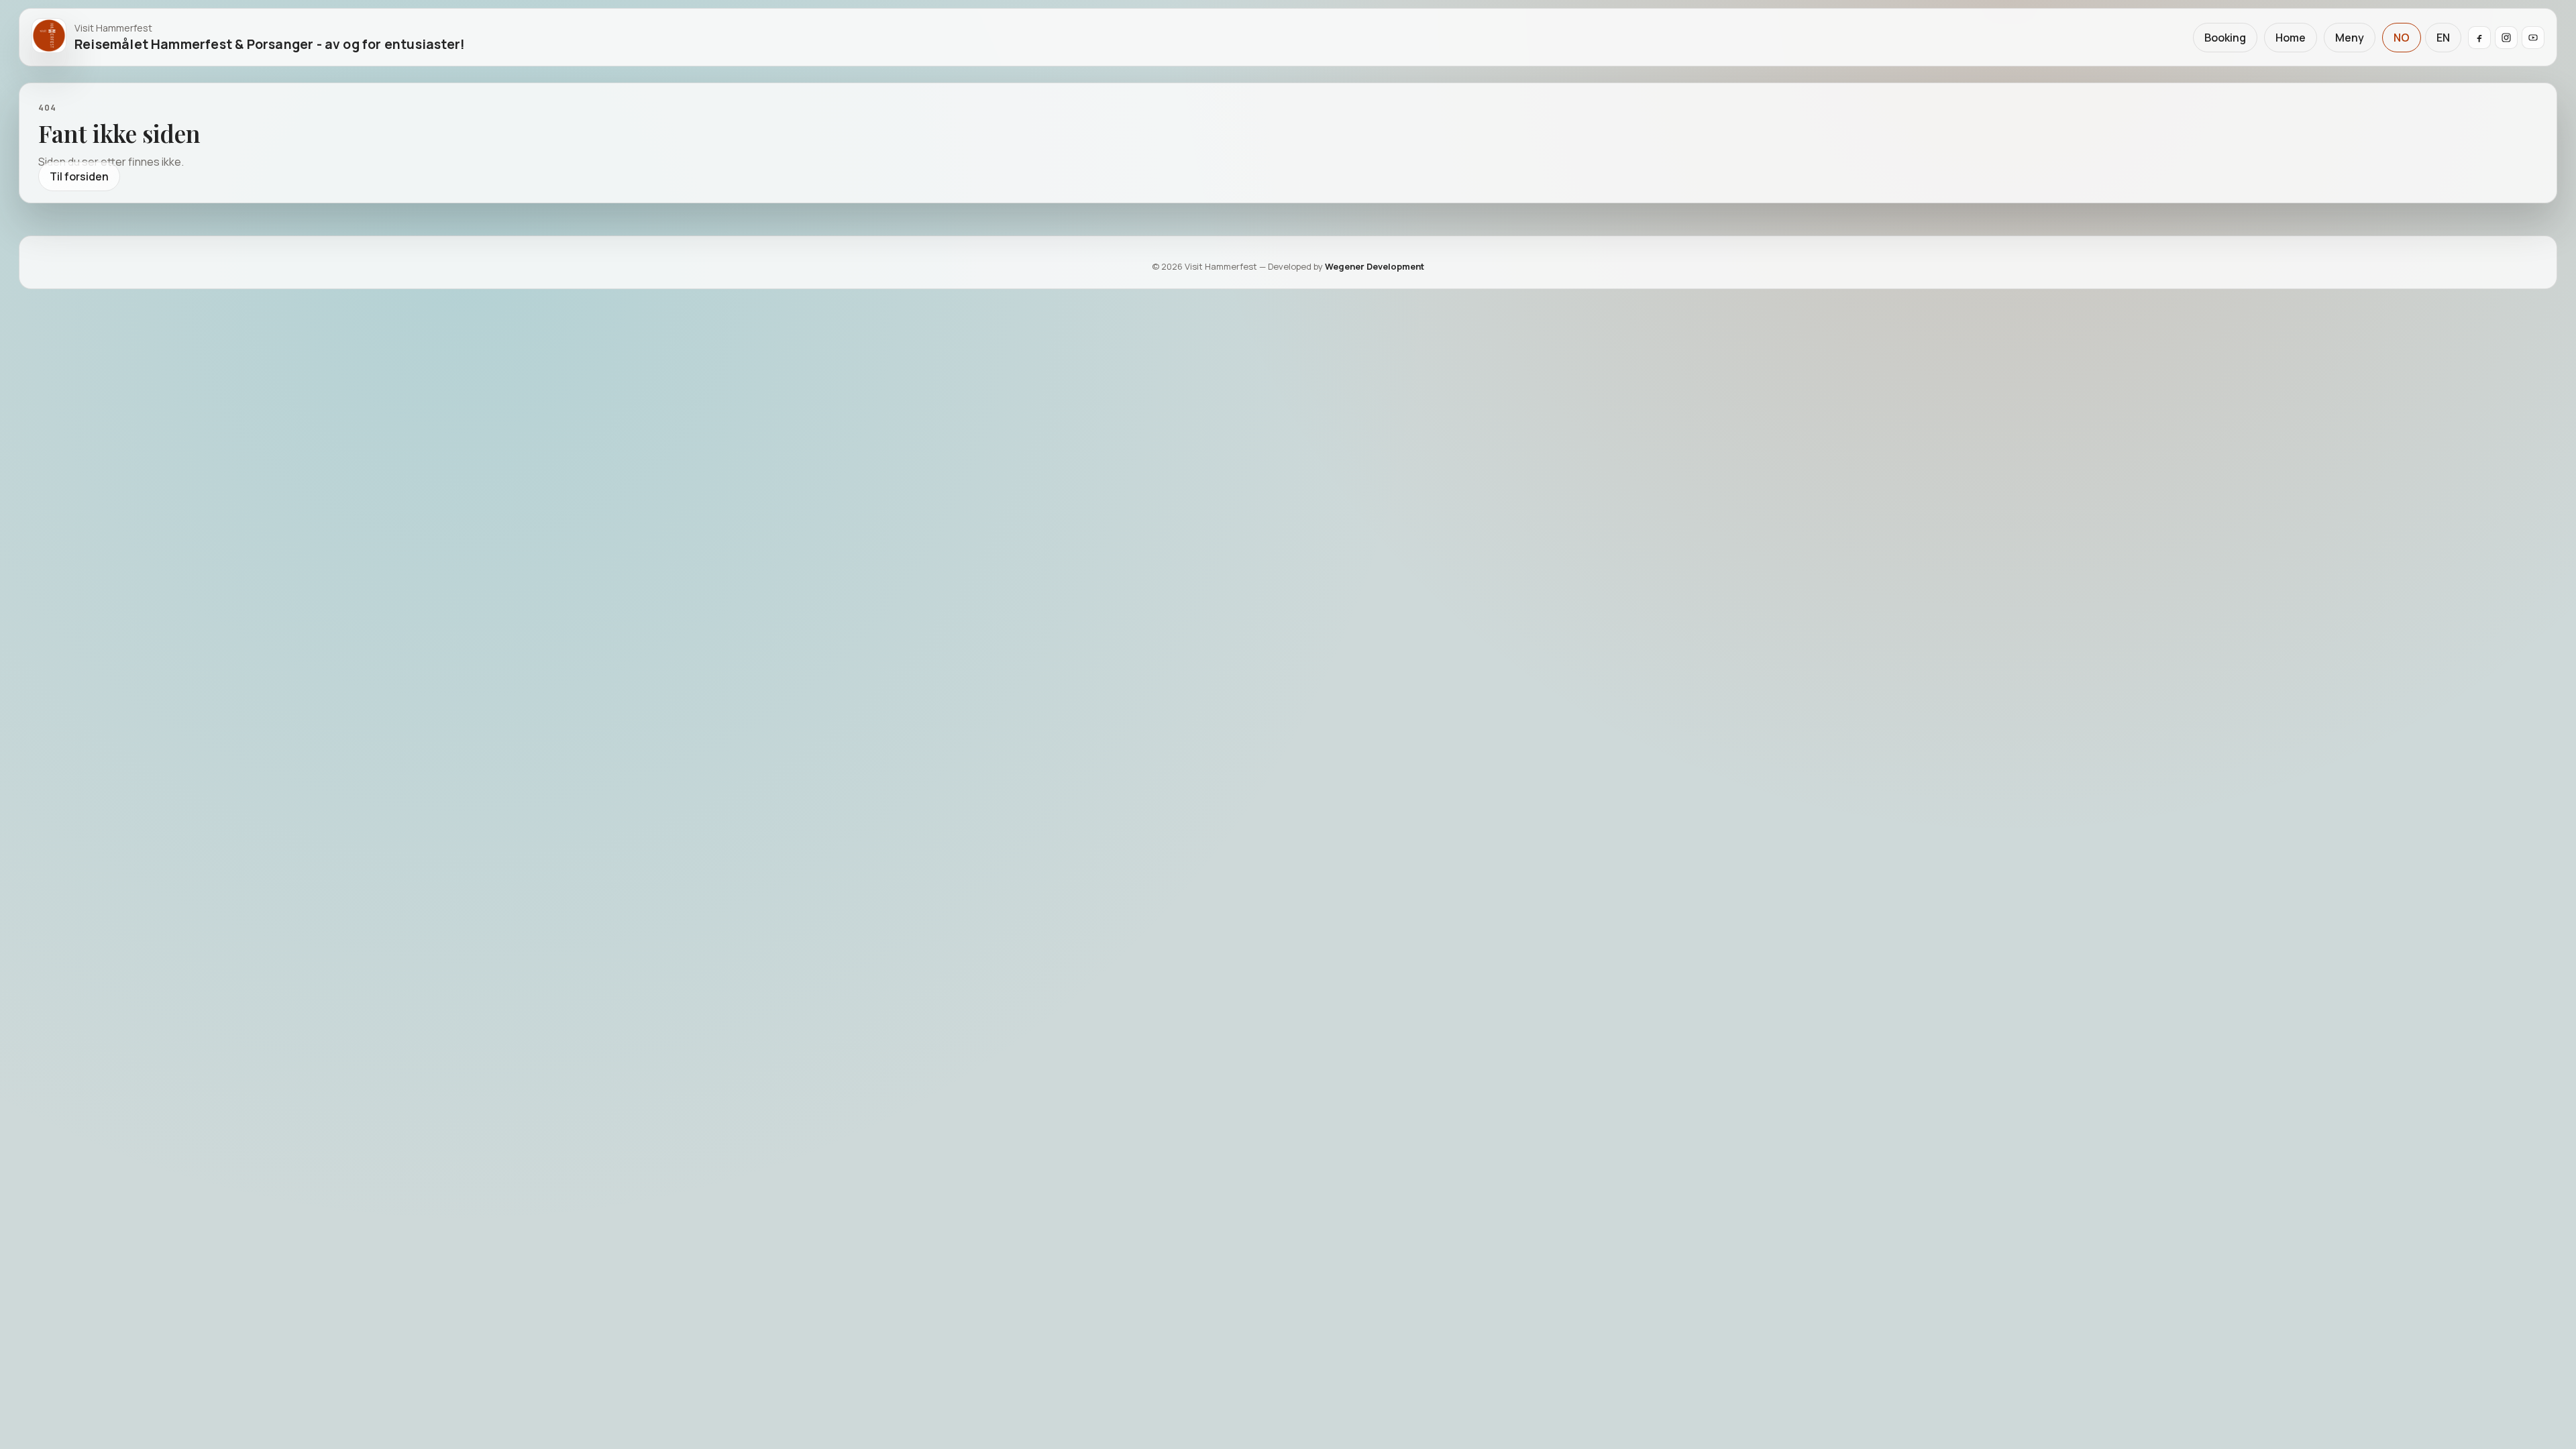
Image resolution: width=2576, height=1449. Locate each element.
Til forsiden (79, 176)
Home (2291, 38)
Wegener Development (1375, 266)
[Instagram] (2506, 38)
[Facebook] (2479, 38)
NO (2402, 38)
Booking (2225, 38)
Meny (2350, 38)
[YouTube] (2533, 38)
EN (2443, 38)
